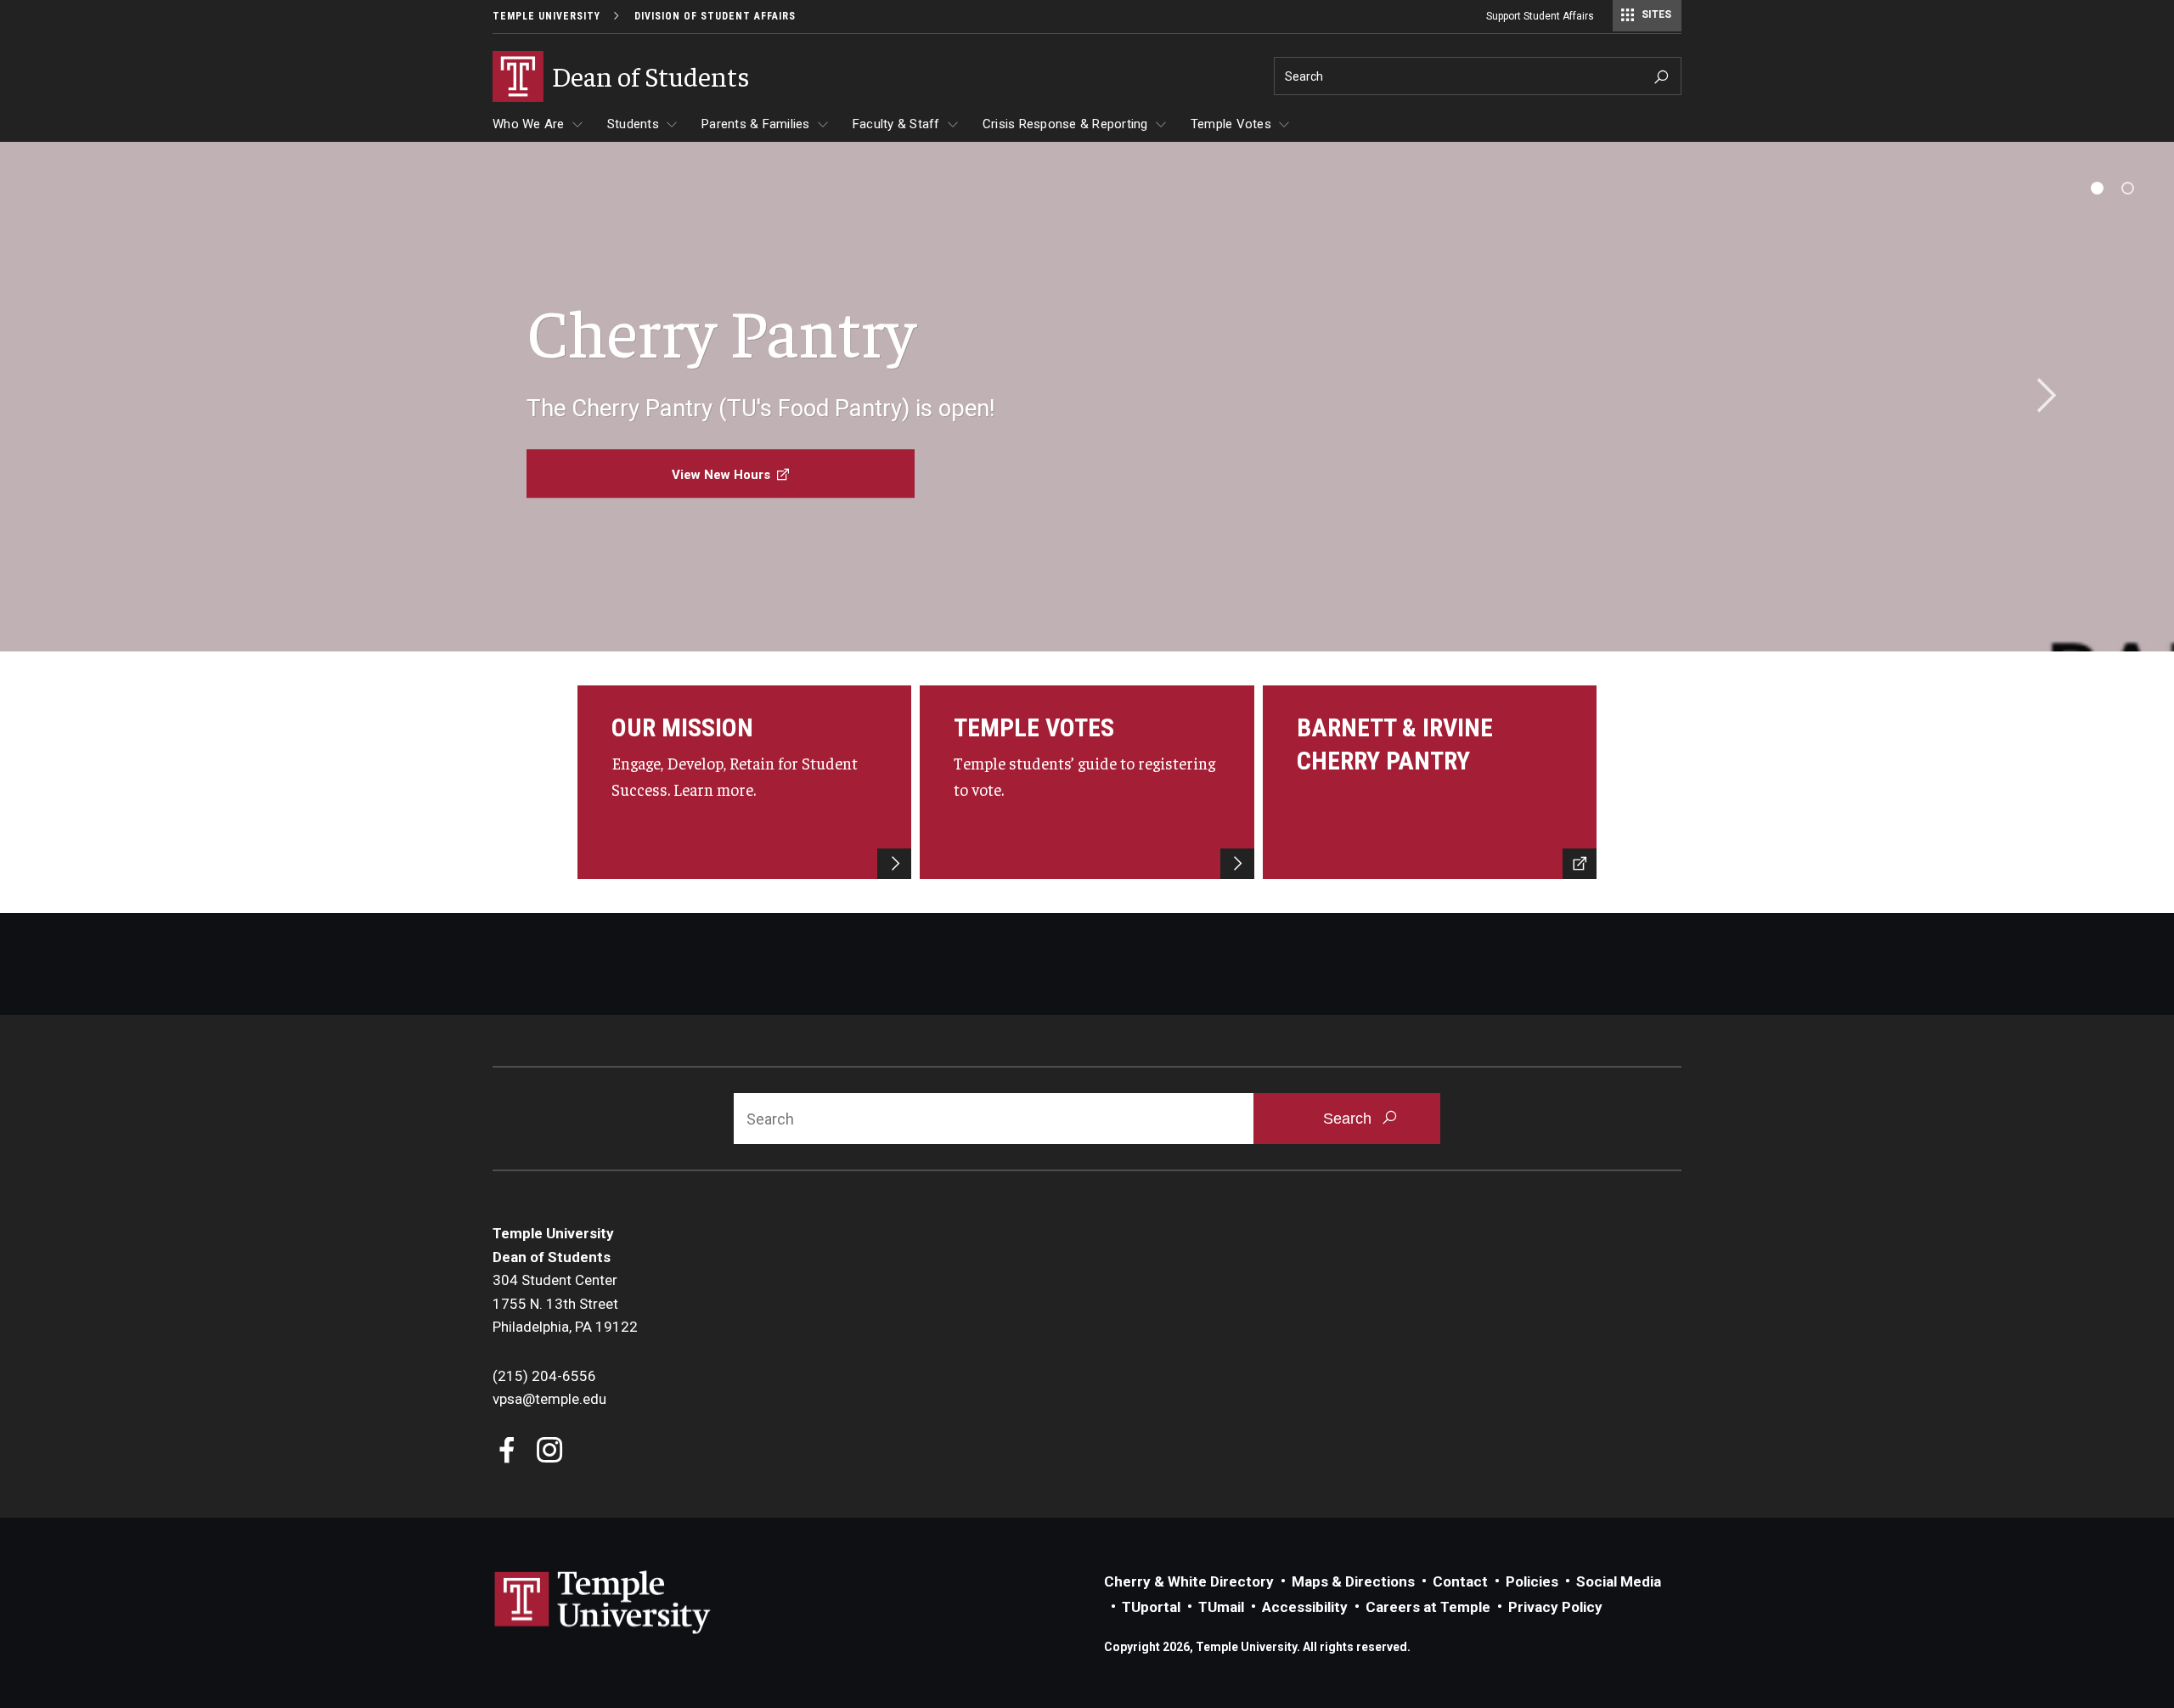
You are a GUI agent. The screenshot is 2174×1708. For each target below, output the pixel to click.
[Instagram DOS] (550, 1452)
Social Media (1619, 1581)
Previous (134, 397)
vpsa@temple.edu (549, 1399)
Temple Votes (1231, 124)
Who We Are (529, 124)
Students (633, 124)
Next (2041, 397)
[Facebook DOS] (507, 1452)
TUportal (1151, 1607)
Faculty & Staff (896, 124)
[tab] (2097, 188)
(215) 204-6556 (544, 1376)
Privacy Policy (1555, 1607)
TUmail (1221, 1607)
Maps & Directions (1353, 1581)
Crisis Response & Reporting (1065, 124)
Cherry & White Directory (1189, 1581)
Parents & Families (756, 124)
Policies (1532, 1581)
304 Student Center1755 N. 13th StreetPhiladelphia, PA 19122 (565, 1303)
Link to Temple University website (603, 1603)
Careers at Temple (1428, 1607)
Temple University (546, 16)
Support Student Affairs (1540, 16)
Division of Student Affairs (715, 16)
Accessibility (1305, 1607)
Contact (1460, 1581)
